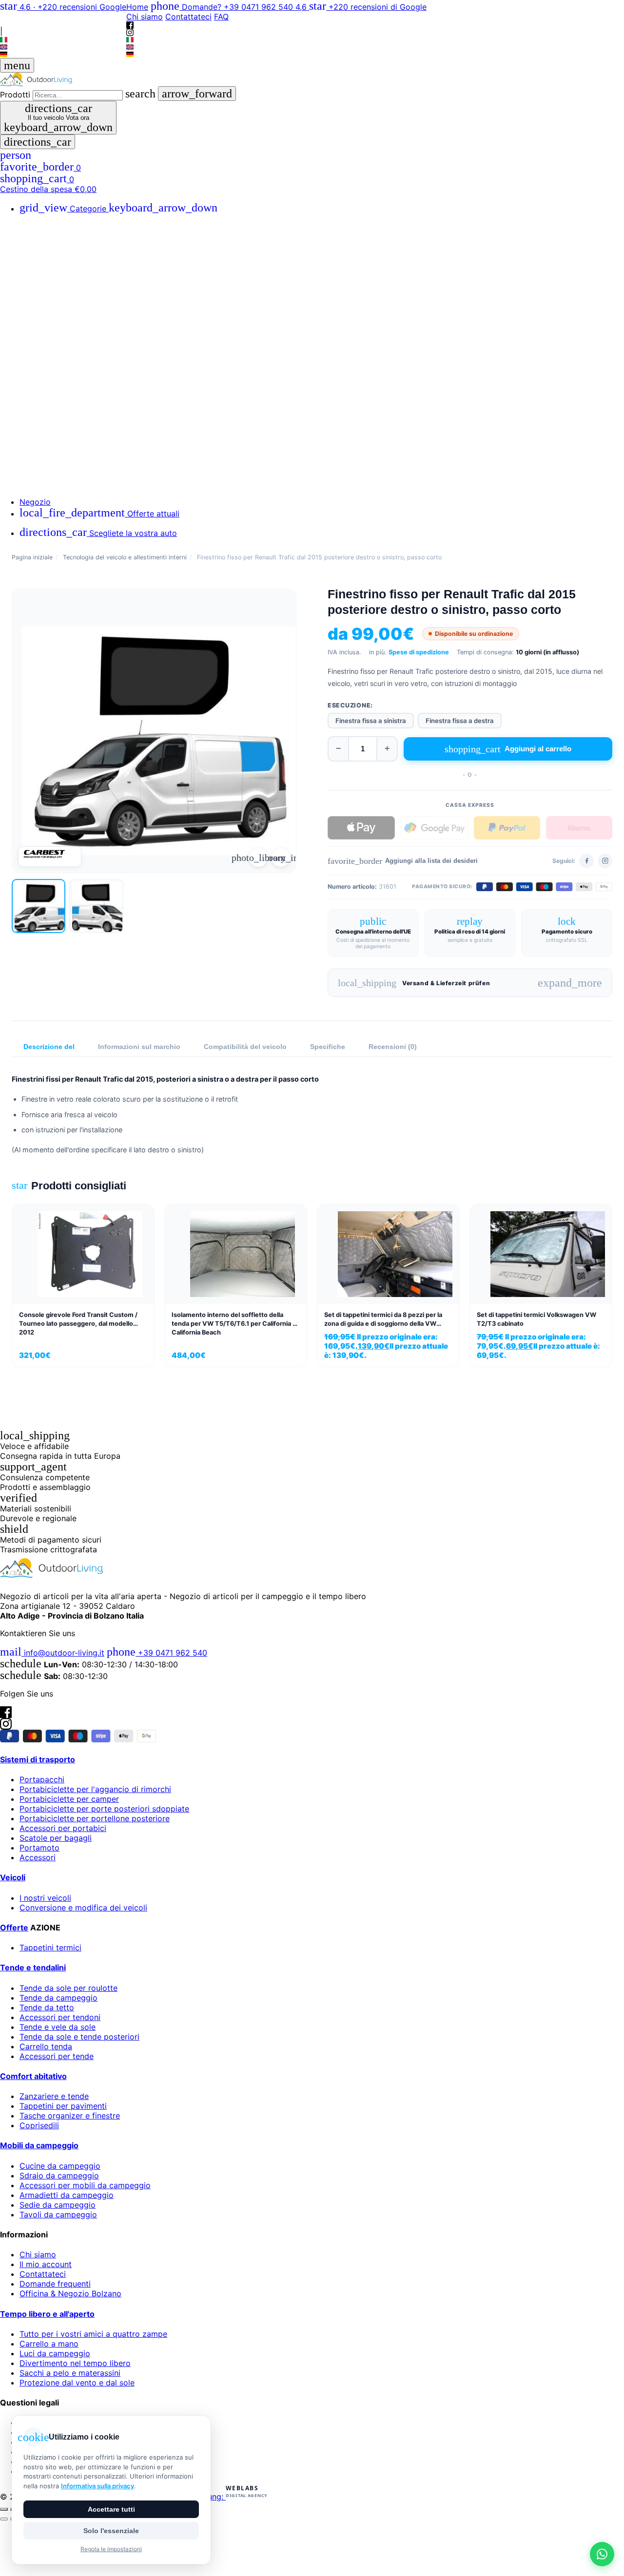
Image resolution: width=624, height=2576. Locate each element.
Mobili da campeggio (39, 2145)
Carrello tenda (46, 2046)
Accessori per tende (57, 2056)
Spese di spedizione (419, 652)
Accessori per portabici (63, 1828)
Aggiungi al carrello (508, 749)
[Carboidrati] (50, 857)
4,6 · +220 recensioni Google (63, 7)
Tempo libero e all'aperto (47, 2314)
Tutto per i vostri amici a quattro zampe (93, 2334)
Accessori (38, 1857)
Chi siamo (145, 17)
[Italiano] (63, 40)
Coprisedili (39, 2125)
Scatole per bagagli (56, 1838)
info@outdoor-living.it (52, 1653)
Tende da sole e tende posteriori (79, 2037)
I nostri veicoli (45, 1898)
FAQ (221, 17)
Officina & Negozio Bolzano (70, 2293)
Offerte (14, 1927)
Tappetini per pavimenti (63, 2106)
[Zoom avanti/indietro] (4, 2509)
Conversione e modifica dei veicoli (83, 1908)
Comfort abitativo (33, 2076)
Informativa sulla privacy (97, 2486)
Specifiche (328, 1047)
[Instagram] (63, 23)
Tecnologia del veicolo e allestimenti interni (125, 557)
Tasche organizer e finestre (70, 2116)
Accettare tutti (111, 2509)
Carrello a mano (49, 2344)
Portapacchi (42, 1779)
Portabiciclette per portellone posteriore (95, 1818)
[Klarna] (579, 828)
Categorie (118, 209)
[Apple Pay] (361, 828)
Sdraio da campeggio (59, 2175)
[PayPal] (507, 828)
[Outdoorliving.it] (312, 79)
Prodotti (15, 95)
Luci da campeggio (55, 2353)
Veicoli (13, 1877)
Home (137, 7)
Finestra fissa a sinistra (371, 721)
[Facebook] (63, 15)
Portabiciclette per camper (69, 1799)
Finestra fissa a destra (460, 721)
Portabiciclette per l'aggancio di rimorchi (95, 1789)
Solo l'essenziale (111, 2531)
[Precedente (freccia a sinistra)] (4, 2519)
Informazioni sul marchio (139, 1047)
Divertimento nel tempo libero (75, 2363)
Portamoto (39, 1848)
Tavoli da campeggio (58, 2214)
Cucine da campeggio (60, 2166)
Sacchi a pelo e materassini (70, 2373)
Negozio (35, 502)
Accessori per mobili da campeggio (85, 2185)
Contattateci (188, 17)
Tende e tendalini (33, 1967)
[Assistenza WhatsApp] (602, 2554)
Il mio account (46, 2264)
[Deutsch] (63, 54)
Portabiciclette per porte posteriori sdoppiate (104, 1809)
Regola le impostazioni (111, 2549)
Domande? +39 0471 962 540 (223, 7)
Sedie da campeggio (58, 2205)
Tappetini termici (50, 1947)
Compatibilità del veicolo (245, 1047)
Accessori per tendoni (60, 2017)
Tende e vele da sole (58, 2027)
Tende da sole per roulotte (68, 1988)
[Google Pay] (434, 828)
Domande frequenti (55, 2284)
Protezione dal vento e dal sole (77, 2383)
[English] (63, 47)
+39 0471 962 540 (157, 1653)
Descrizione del (49, 1047)
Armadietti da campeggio (67, 2195)
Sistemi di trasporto (38, 1759)
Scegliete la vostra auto (98, 533)
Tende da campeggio (58, 1998)
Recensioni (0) (393, 1047)
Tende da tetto (47, 2007)
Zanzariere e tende (54, 2096)
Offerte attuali (99, 514)
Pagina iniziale (32, 557)
